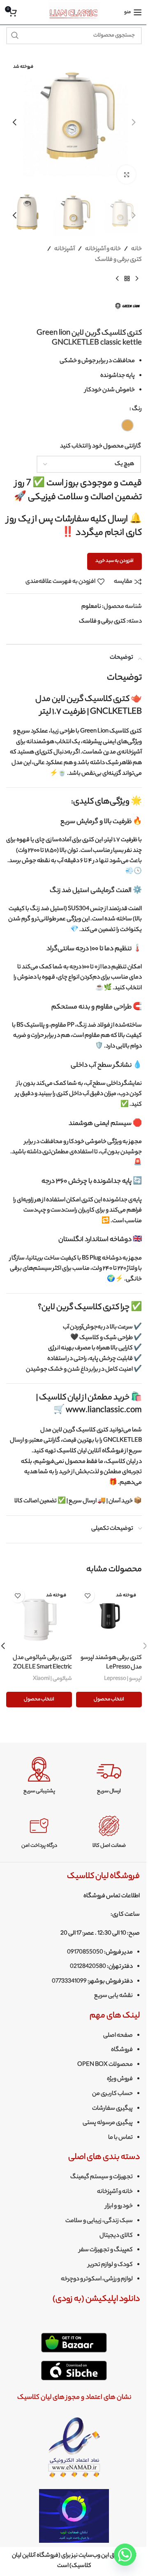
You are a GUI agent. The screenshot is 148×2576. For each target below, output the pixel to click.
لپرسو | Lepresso (123, 1679)
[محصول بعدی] (117, 278)
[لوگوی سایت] (74, 12)
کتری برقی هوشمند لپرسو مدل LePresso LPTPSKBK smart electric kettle (110, 1672)
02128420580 (88, 1967)
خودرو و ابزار (119, 2206)
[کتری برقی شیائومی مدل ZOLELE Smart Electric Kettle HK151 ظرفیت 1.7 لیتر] (39, 1617)
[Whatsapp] (125, 2555)
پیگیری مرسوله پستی (108, 2123)
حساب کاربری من (112, 2094)
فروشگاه (122, 2050)
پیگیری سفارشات (112, 2109)
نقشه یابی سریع (113, 1996)
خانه (136, 249)
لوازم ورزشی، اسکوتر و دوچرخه (97, 2279)
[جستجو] (15, 36)
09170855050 (85, 1953)
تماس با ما (120, 2138)
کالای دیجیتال (116, 2236)
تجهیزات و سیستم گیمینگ (102, 2177)
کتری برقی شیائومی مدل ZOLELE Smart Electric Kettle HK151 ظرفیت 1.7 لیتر (39, 1667)
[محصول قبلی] (137, 278)
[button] (134, 122)
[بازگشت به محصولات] (127, 278)
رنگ (137, 409)
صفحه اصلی (118, 2036)
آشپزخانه (65, 249)
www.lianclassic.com (104, 1411)
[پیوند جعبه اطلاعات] (109, 1776)
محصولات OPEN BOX (105, 2065)
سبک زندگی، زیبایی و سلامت (99, 2221)
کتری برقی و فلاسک (118, 260)
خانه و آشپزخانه (103, 249)
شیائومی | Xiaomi (52, 1679)
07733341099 (69, 1982)
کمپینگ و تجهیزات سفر (106, 2250)
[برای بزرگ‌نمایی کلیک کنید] (126, 175)
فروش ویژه (120, 2079)
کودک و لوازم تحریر (110, 2265)
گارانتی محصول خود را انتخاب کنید (101, 447)
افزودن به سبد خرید (114, 561)
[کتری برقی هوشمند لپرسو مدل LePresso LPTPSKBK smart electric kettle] (109, 1617)
